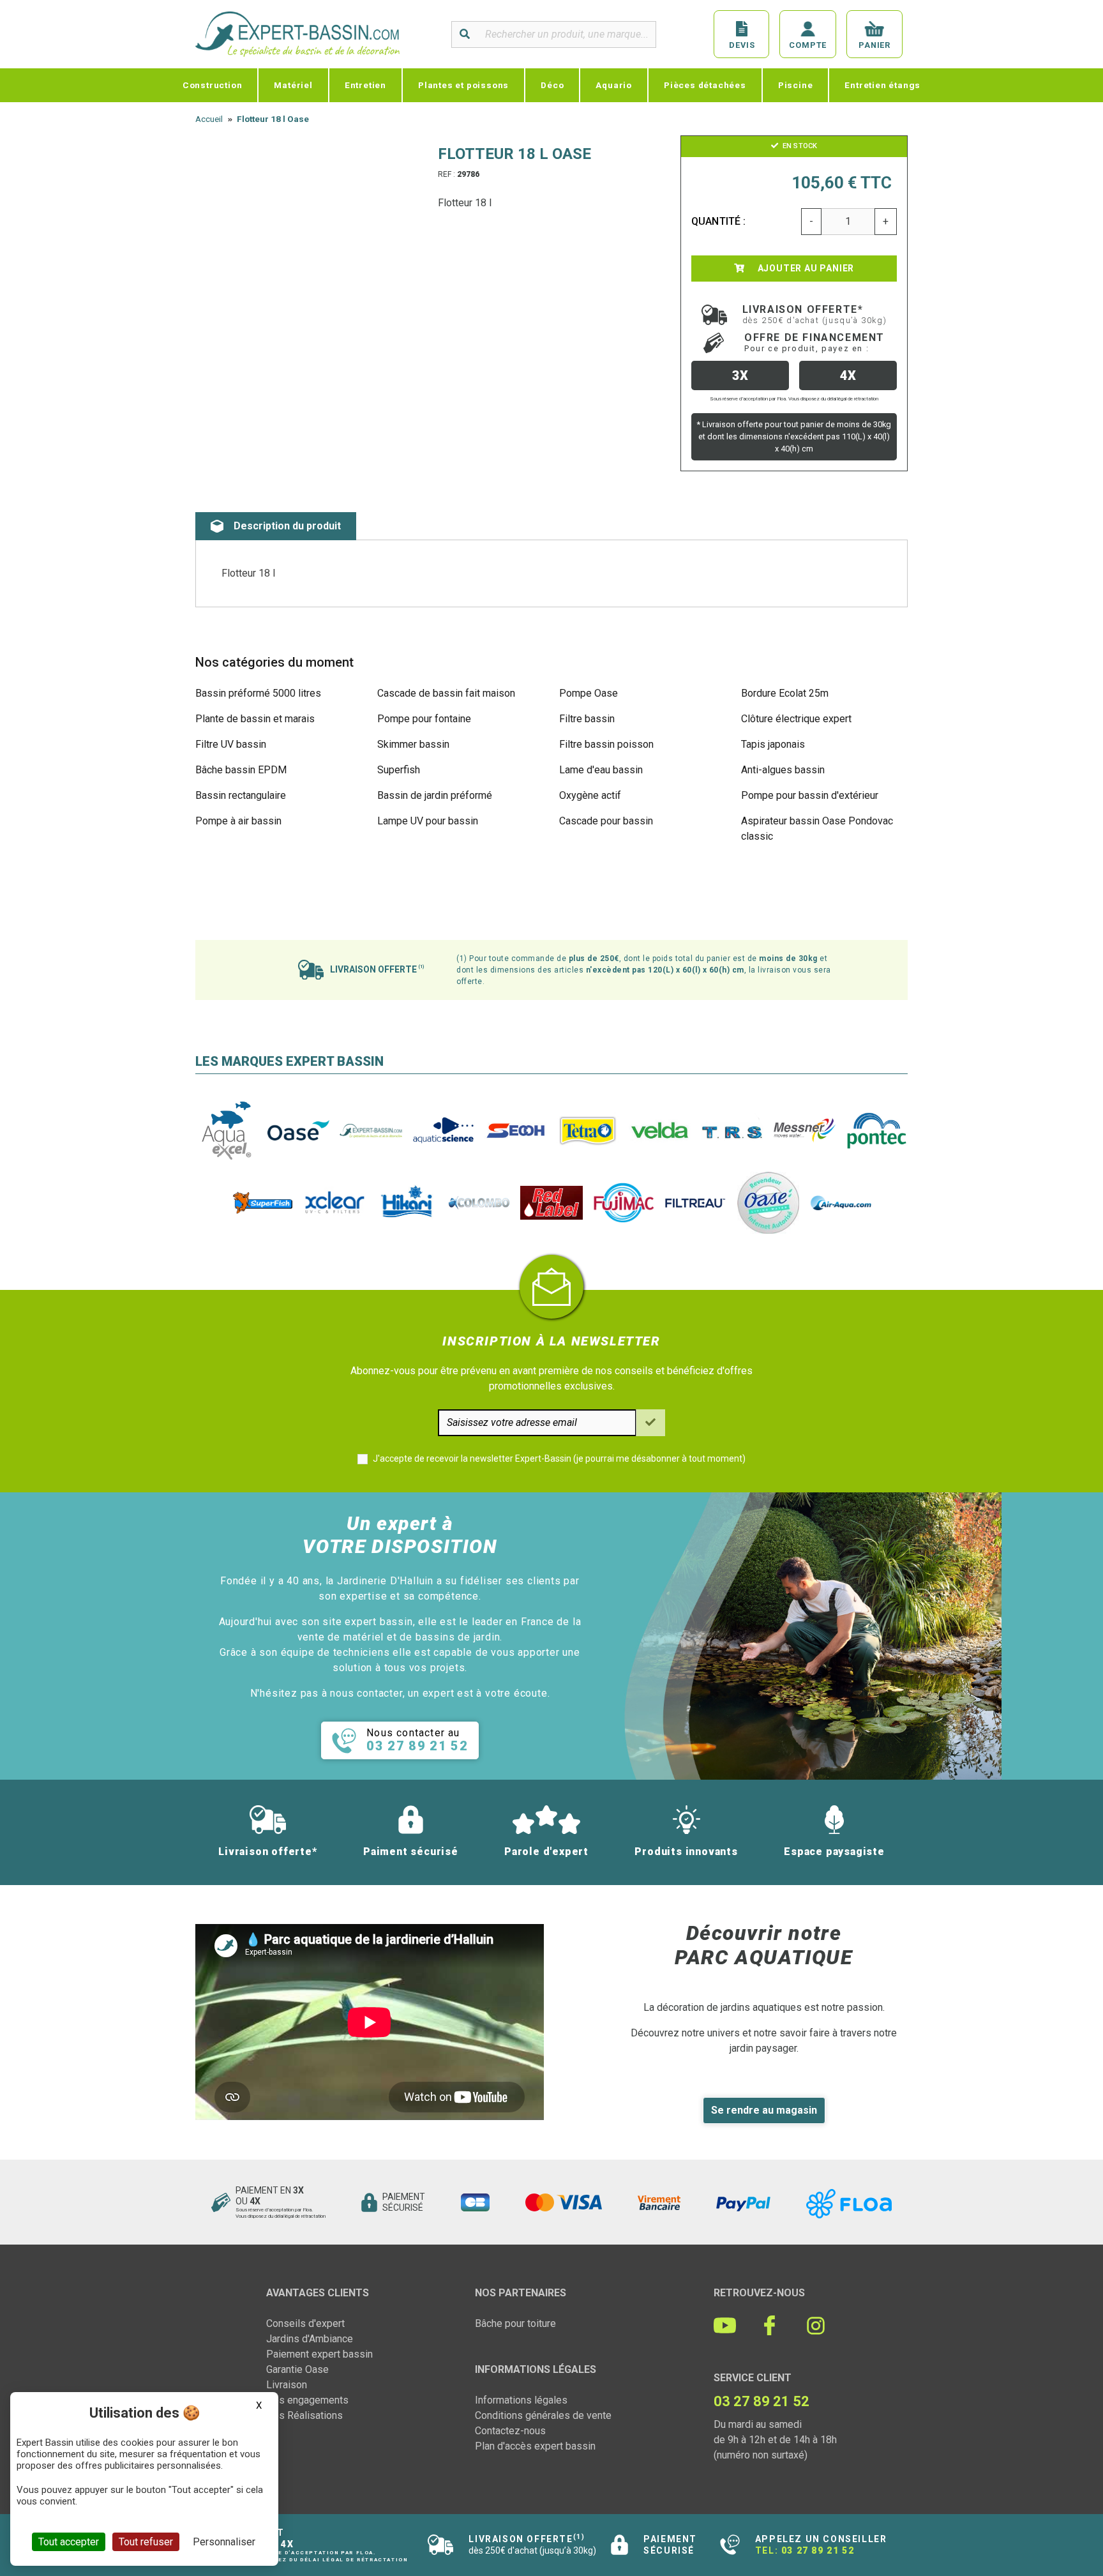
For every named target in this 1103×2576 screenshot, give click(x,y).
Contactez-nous (510, 2431)
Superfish (399, 770)
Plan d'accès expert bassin (535, 2446)
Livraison (287, 2385)
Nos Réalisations (304, 2415)
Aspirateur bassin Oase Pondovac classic (817, 829)
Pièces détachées (705, 85)
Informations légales (521, 2400)
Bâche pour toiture (515, 2323)
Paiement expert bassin (319, 2354)
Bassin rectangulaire (241, 795)
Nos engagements (307, 2400)
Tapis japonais (773, 744)
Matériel (293, 85)
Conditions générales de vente (543, 2415)
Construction (213, 85)
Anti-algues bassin (783, 770)
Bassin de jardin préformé (435, 795)
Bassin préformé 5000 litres (258, 693)
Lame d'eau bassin (601, 770)
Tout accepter (69, 2542)
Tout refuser (146, 2542)
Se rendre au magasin (764, 2110)
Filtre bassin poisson (606, 744)
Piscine (796, 85)
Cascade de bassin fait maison (446, 693)
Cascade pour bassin (606, 821)
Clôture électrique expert (796, 719)
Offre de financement (814, 342)
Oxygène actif (590, 795)
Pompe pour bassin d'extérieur (810, 795)
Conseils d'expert (305, 2323)
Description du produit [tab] (287, 526)
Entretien (365, 85)
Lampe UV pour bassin (428, 821)
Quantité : (719, 221)
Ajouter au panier (805, 268)
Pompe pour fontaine (424, 719)
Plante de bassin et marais (255, 719)
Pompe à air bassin (238, 821)
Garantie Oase (297, 2369)
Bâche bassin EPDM (241, 770)
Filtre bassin (587, 719)
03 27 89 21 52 (818, 2550)
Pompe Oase (589, 693)
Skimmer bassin (413, 744)
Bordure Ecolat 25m (785, 693)
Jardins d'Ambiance (310, 2339)
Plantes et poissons (463, 85)
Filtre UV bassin (231, 744)
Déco (552, 85)
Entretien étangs (882, 85)
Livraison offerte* (815, 314)
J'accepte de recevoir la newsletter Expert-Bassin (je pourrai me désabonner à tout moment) (559, 1458)
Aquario (614, 85)
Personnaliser (224, 2542)
